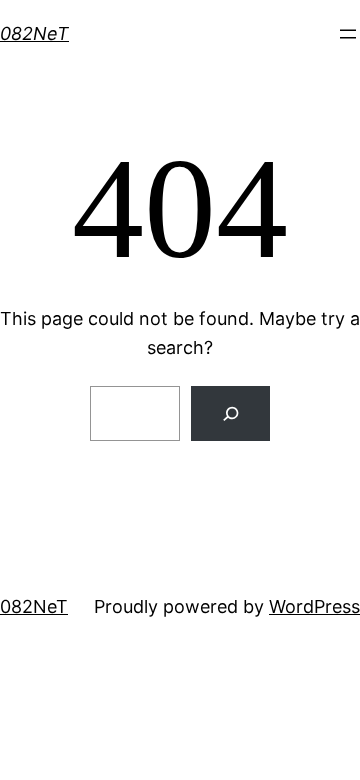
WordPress (314, 606)
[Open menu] (348, 34)
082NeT (34, 33)
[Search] (230, 413)
